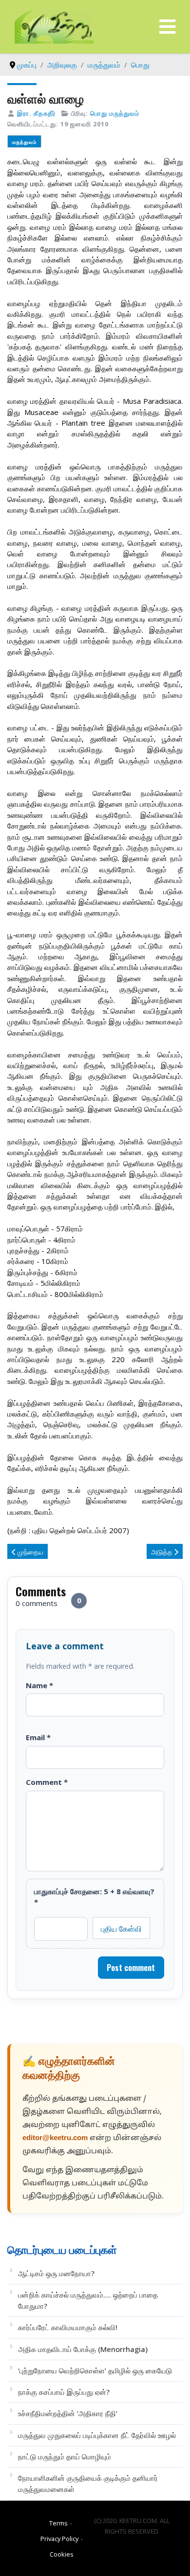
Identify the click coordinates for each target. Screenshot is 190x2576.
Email (38, 1737)
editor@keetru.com (55, 2138)
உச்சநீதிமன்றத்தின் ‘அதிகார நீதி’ (68, 2413)
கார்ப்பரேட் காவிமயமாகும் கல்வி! (68, 2327)
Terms (58, 2523)
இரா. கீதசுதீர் (37, 113)
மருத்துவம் (24, 142)
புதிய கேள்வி (121, 1928)
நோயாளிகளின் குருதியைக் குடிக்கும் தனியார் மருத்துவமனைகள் (88, 2483)
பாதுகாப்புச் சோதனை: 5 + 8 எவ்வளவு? (94, 1897)
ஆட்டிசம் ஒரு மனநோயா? (56, 2273)
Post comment (131, 1968)
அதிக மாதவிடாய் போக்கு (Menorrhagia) (83, 2349)
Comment (47, 1782)
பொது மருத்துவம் (115, 113)
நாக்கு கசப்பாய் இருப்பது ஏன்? (64, 2392)
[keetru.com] (54, 26)
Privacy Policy (59, 2539)
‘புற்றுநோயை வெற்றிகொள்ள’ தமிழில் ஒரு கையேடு (95, 2370)
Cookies (62, 2554)
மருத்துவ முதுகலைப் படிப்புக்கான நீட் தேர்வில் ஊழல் (97, 2435)
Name (39, 1685)
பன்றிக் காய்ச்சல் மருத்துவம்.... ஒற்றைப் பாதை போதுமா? (88, 2300)
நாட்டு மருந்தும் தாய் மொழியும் (65, 2456)
